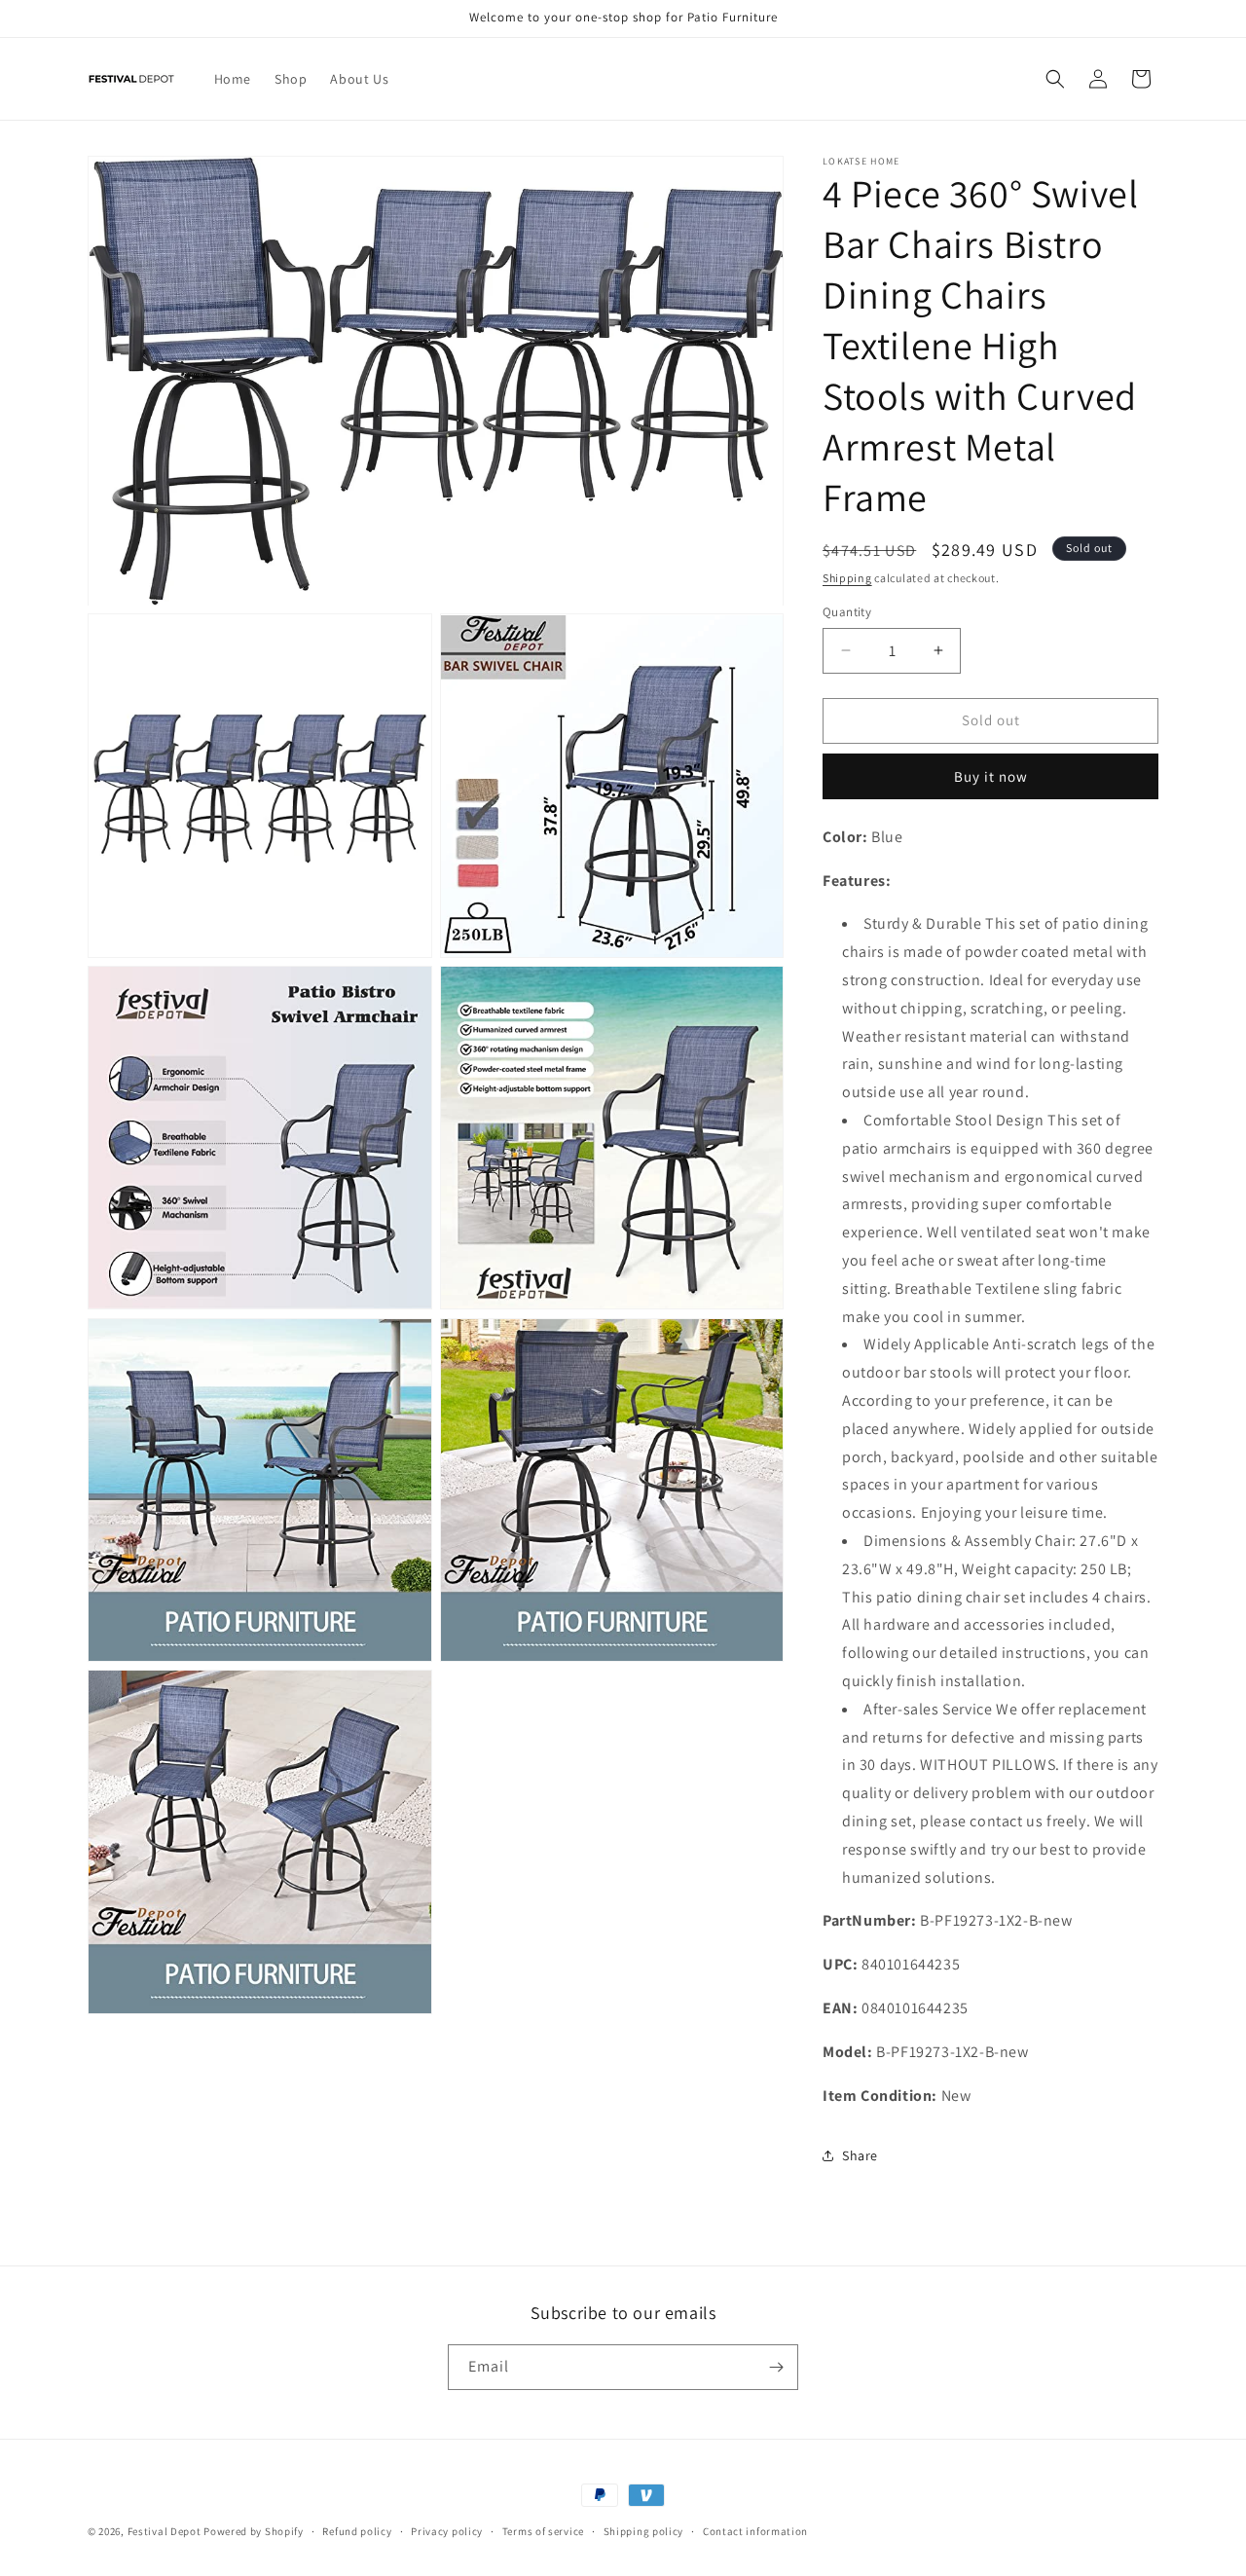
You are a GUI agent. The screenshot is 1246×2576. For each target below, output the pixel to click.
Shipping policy (644, 2531)
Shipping (847, 578)
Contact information (755, 2531)
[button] (1055, 79)
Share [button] (860, 2155)
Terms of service (543, 2531)
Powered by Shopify (254, 2531)
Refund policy (357, 2531)
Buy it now (991, 776)
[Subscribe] (776, 2367)
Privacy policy (447, 2531)
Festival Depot (165, 2531)
